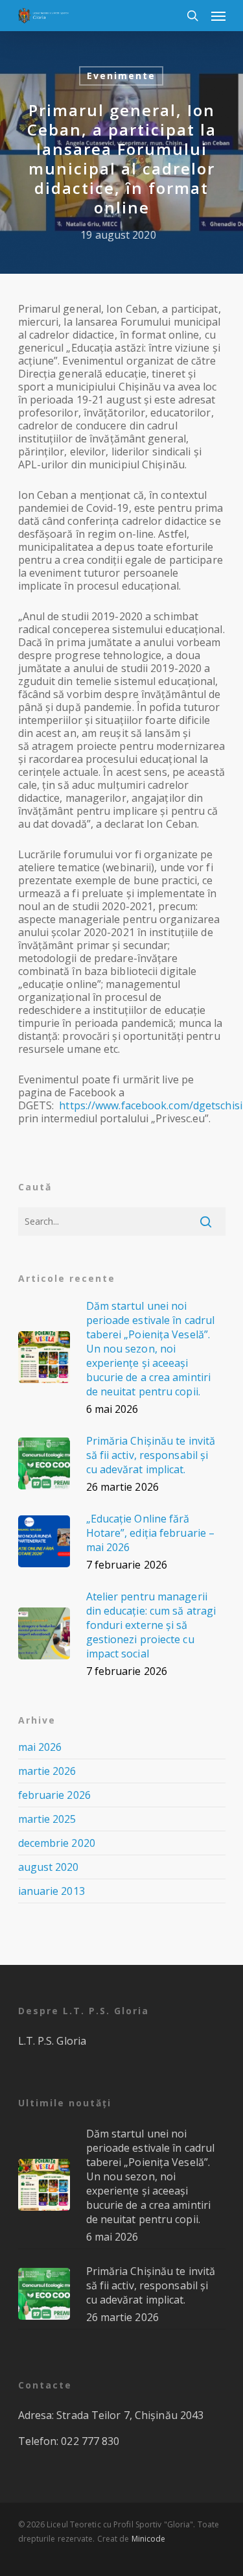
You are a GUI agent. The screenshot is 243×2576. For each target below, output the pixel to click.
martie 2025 (47, 1819)
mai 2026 (40, 1747)
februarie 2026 (54, 1795)
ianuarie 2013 (52, 1891)
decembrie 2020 (57, 1843)
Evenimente (121, 76)
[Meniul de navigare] (218, 16)
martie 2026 (47, 1771)
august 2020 (49, 1867)
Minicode (149, 2539)
